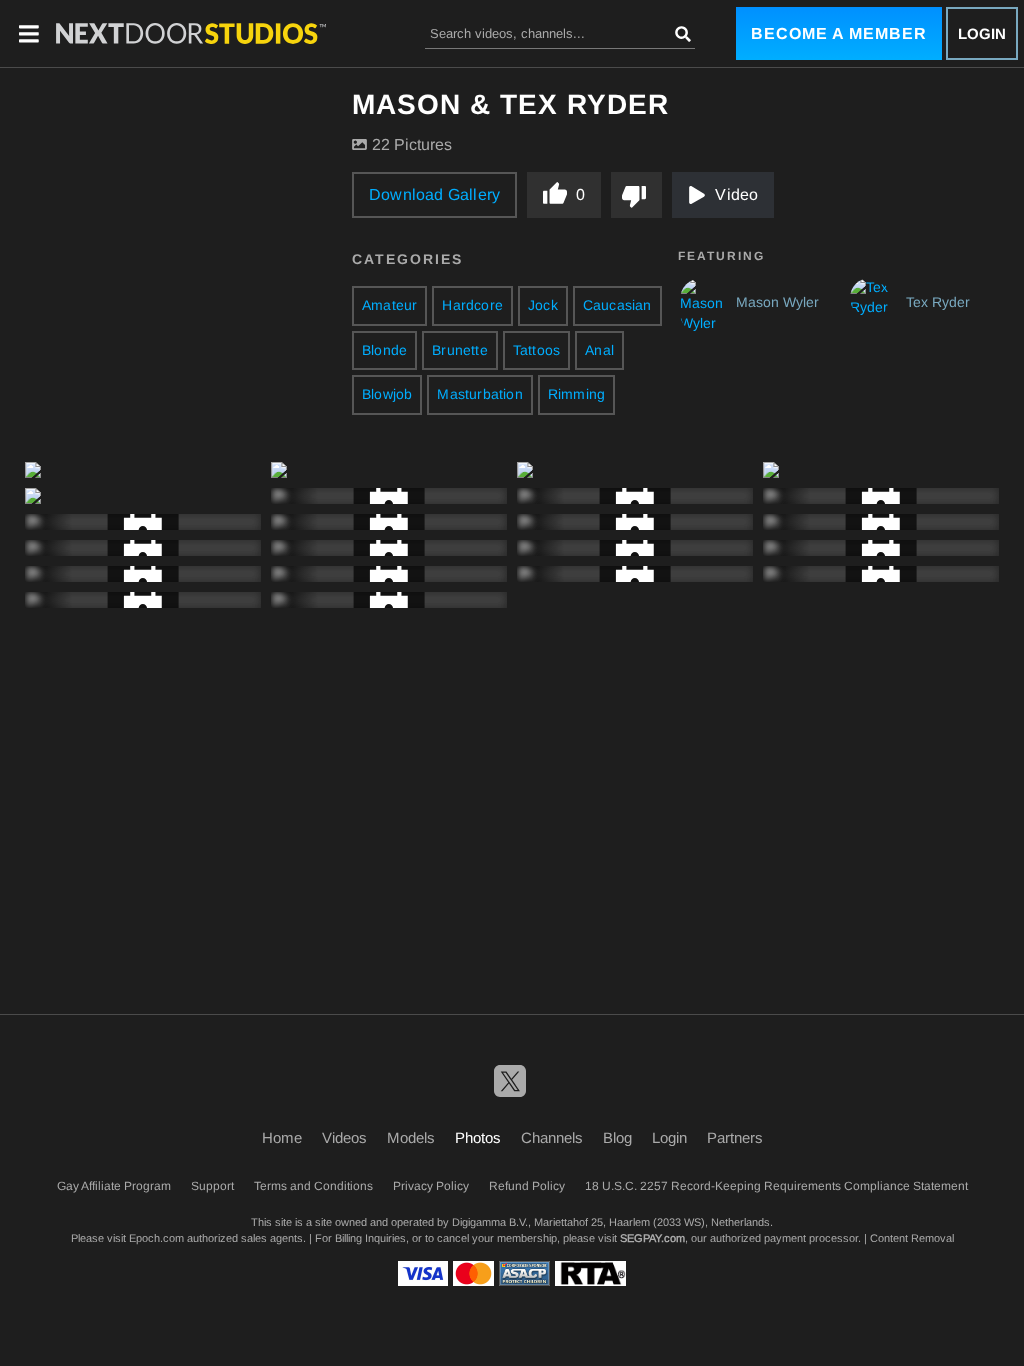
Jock (543, 305)
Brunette (460, 350)
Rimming (576, 394)
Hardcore (472, 305)
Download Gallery (434, 194)
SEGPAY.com (652, 1238)
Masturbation (479, 394)
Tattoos (536, 350)
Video (736, 194)
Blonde (384, 350)
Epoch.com (156, 1238)
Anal (599, 350)
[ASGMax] (191, 33)
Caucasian (617, 305)
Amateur (389, 305)
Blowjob (387, 394)
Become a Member (839, 33)
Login (982, 33)
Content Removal (912, 1238)
